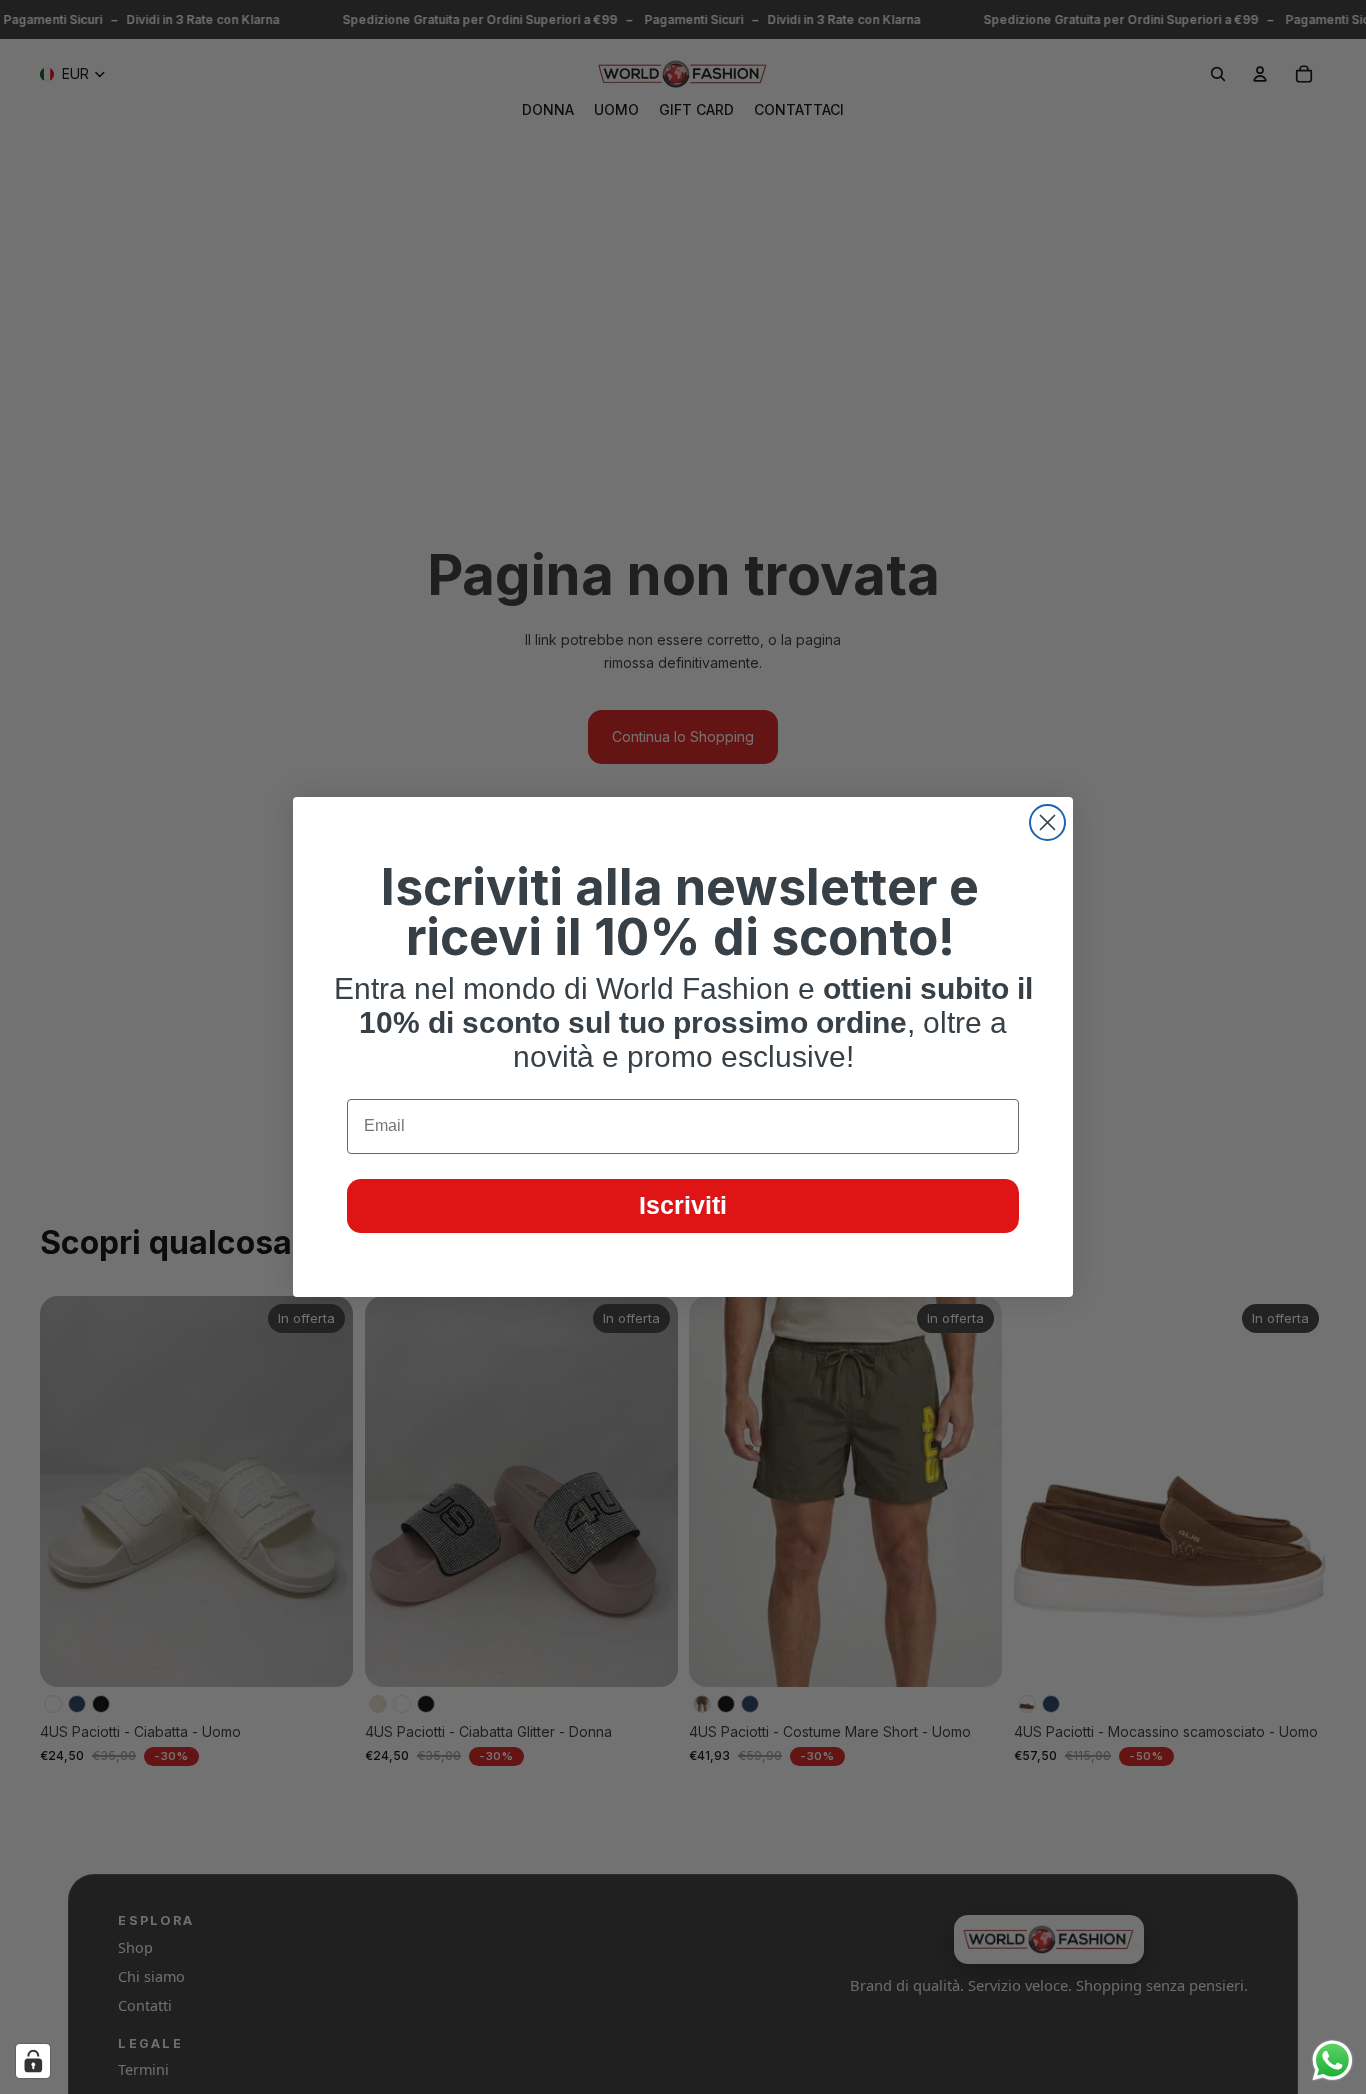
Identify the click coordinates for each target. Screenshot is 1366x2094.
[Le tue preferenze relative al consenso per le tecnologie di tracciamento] (33, 2061)
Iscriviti (683, 1205)
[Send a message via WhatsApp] (1332, 2060)
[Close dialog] (1047, 822)
